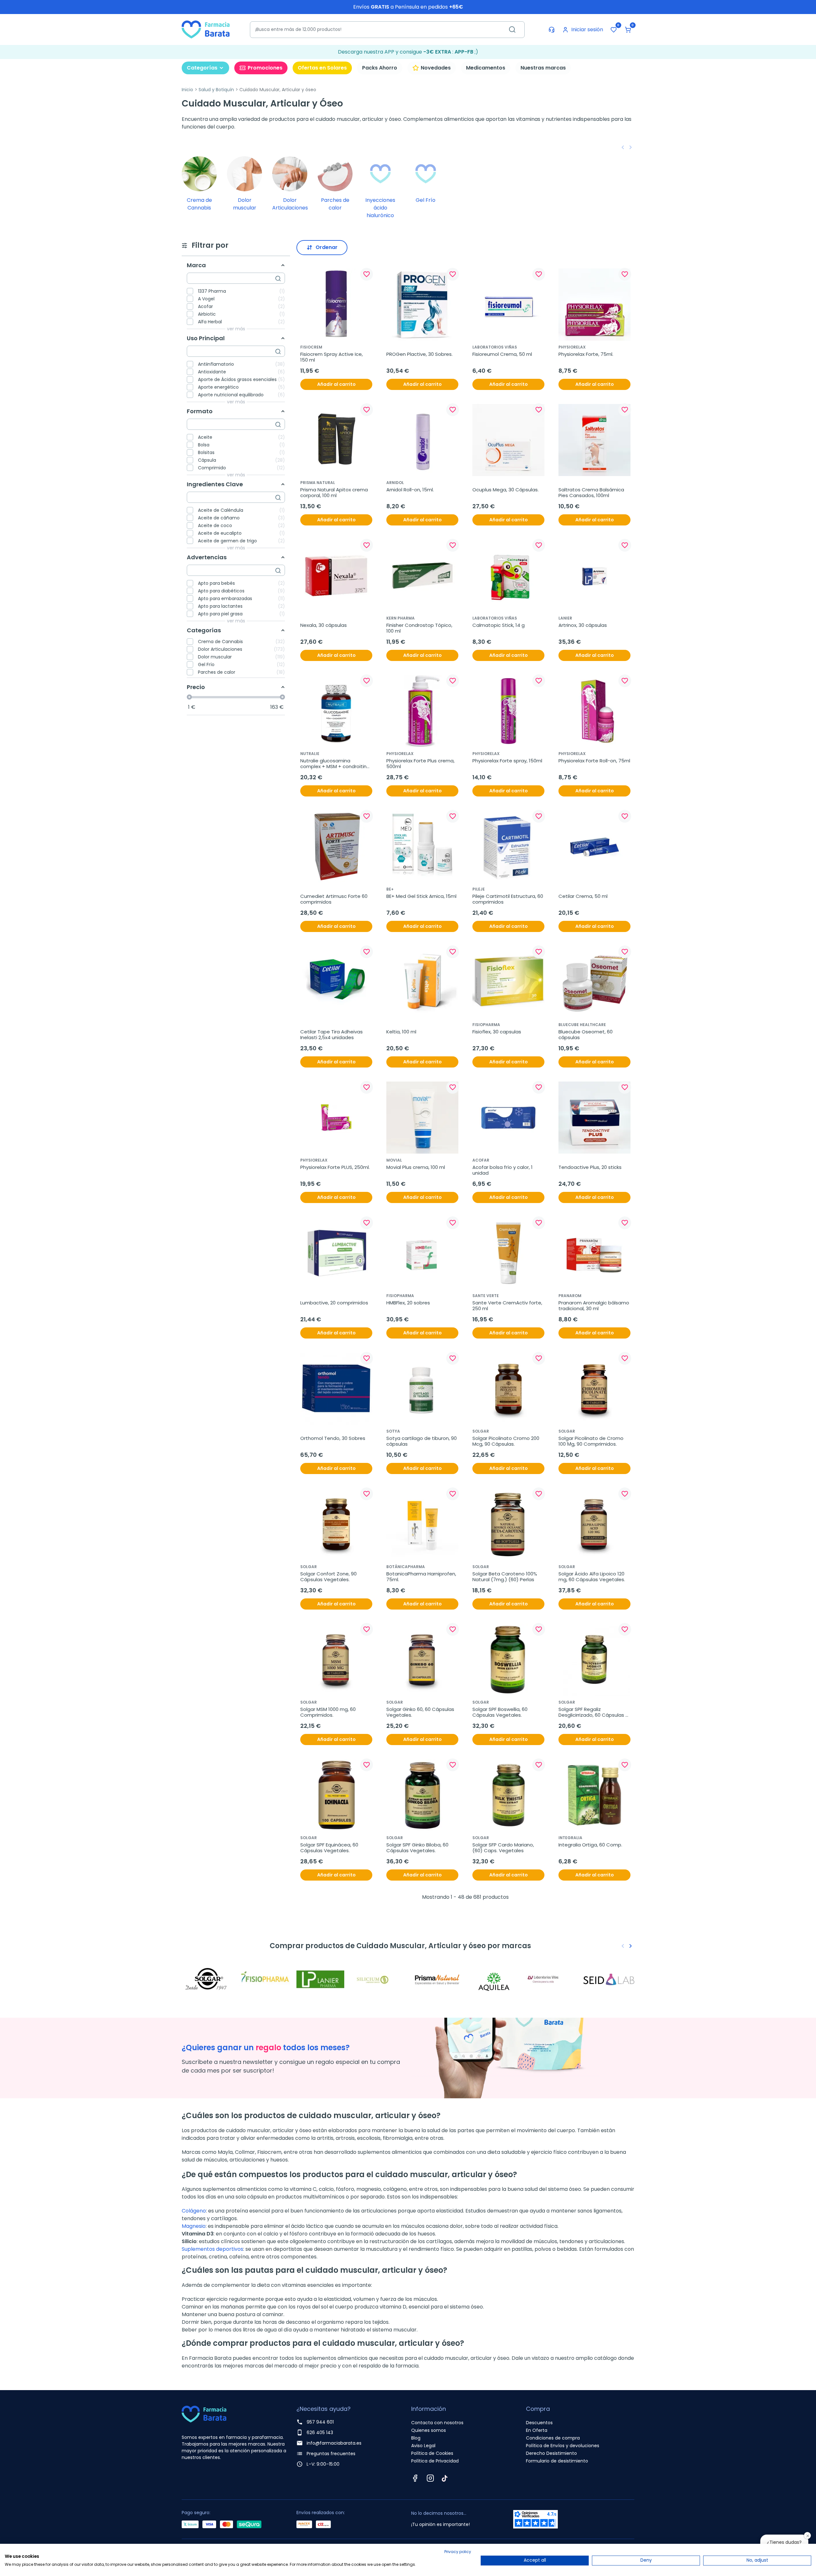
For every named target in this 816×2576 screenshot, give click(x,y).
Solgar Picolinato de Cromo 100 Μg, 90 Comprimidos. (592, 1441)
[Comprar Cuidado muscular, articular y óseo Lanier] (322, 1979)
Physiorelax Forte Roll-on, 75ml (594, 761)
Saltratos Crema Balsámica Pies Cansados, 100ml (592, 493)
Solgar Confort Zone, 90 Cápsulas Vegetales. (329, 1577)
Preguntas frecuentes (331, 2454)
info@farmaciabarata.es (334, 2443)
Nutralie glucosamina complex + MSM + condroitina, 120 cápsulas (336, 764)
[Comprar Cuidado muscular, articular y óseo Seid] (609, 1979)
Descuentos (539, 2423)
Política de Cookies (432, 2453)
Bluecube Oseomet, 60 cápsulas (586, 1035)
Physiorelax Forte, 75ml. (586, 354)
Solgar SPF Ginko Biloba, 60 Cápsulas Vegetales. (418, 1848)
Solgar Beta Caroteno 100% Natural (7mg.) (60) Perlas (505, 1577)
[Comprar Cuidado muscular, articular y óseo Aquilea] (494, 1979)
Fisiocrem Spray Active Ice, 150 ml (332, 357)
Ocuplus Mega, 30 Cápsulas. (506, 490)
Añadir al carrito (336, 384)
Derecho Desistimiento (551, 2453)
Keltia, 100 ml (401, 1032)
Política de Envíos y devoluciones (563, 2446)
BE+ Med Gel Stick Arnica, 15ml (421, 896)
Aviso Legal (423, 2446)
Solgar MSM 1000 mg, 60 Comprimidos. (329, 1712)
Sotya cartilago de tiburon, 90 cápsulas (422, 1441)
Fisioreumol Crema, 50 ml (502, 354)
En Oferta (537, 2430)
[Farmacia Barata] (206, 29)
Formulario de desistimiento (557, 2461)
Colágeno (194, 2211)
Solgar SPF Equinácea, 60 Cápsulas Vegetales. (330, 1848)
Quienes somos (429, 2430)
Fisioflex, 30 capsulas (497, 1032)
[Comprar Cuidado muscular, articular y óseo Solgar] (207, 1979)
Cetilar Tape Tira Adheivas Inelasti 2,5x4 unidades (332, 1035)
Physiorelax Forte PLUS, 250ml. (335, 1167)
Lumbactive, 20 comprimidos (334, 1303)
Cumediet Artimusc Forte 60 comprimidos (335, 899)
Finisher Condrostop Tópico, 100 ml (420, 628)
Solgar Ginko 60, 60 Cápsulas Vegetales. (421, 1712)
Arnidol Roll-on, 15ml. (410, 490)
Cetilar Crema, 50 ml (583, 896)
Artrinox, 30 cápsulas (583, 625)
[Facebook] (415, 2478)
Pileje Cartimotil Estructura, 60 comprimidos (508, 899)
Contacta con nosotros (437, 2423)
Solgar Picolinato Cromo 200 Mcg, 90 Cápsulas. (506, 1441)
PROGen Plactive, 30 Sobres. (419, 354)
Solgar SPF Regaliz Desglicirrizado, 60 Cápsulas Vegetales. (592, 1712)
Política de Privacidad (435, 2461)
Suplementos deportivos (212, 2249)
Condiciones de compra (553, 2438)
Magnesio (194, 2226)
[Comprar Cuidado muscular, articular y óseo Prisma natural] (437, 1979)
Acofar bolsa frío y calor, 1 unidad (503, 1170)
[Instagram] (430, 2478)
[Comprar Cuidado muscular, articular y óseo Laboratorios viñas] (551, 1979)
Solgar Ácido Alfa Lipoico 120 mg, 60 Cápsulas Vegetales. (592, 1577)
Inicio (187, 90)
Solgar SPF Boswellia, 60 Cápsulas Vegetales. (501, 1712)
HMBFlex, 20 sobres (408, 1303)
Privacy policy (458, 2552)
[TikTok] (445, 2478)
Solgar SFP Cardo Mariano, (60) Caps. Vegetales (504, 1848)
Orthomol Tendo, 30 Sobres (333, 1438)
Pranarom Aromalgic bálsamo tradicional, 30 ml (594, 1306)
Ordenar (327, 247)
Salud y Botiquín (216, 90)
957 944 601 (320, 2422)
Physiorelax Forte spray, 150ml (507, 761)
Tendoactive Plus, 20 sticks (590, 1167)
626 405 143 (320, 2433)
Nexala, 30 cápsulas (324, 625)
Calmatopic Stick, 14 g (499, 625)
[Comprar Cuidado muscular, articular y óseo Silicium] (379, 1979)
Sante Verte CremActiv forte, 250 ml (508, 1306)
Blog (416, 2438)
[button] (628, 30)
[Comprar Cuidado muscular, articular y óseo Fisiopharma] (265, 1979)
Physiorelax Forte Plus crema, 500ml (421, 764)
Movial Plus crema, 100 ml (416, 1167)
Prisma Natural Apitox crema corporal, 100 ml (335, 493)
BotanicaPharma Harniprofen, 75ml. (422, 1577)
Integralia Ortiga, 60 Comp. (590, 1845)
